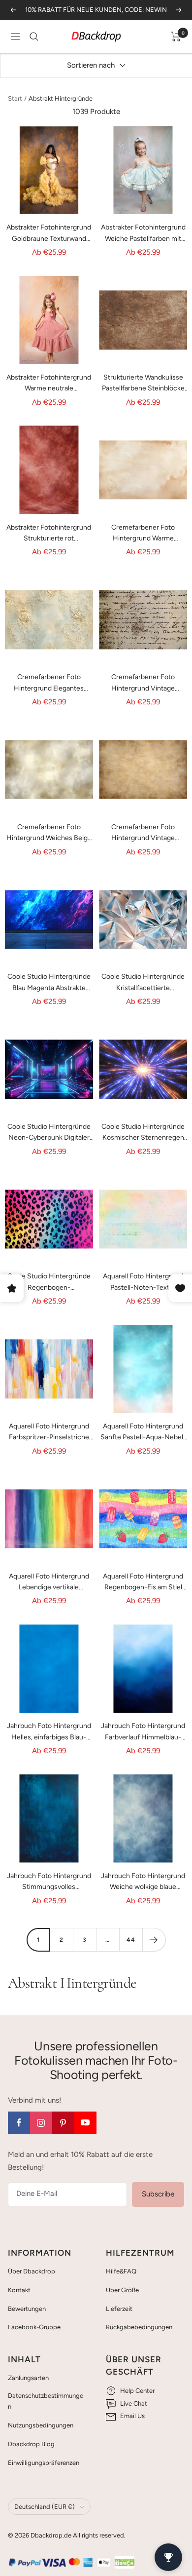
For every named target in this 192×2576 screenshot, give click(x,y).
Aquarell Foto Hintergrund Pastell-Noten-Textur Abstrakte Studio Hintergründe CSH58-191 (143, 1283)
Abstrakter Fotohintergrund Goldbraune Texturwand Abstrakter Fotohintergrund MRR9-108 (49, 234)
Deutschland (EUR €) (45, 2507)
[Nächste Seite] (154, 1940)
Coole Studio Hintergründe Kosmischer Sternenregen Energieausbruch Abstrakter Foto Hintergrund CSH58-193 (143, 1133)
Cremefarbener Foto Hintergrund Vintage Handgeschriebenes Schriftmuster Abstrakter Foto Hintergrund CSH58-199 (143, 683)
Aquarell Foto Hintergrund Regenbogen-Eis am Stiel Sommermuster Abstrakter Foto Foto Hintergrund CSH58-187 (143, 1583)
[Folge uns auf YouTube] (85, 2123)
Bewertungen (27, 2309)
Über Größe (122, 2290)
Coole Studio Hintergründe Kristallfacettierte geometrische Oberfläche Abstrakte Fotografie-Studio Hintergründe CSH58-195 (143, 983)
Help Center (137, 2391)
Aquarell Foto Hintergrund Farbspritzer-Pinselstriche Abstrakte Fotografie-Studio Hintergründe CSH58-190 (49, 1433)
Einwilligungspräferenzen (44, 2463)
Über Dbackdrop (32, 2271)
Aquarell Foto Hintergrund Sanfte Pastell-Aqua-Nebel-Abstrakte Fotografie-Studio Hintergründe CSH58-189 (143, 1433)
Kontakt (19, 2290)
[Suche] (34, 37)
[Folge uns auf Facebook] (19, 2123)
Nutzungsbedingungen (41, 2425)
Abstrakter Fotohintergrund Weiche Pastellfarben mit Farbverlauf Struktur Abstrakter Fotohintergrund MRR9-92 (143, 234)
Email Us (132, 2416)
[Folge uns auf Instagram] (41, 2123)
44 (131, 1940)
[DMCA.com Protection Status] (125, 2562)
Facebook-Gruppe (34, 2327)
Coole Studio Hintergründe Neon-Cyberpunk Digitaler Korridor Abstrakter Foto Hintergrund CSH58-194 (49, 1133)
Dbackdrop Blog (31, 2444)
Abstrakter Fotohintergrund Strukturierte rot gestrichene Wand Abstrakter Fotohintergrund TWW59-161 (49, 534)
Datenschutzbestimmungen (46, 2401)
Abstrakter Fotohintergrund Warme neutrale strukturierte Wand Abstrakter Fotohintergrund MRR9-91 (49, 384)
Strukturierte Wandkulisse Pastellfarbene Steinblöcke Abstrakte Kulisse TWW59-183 (143, 384)
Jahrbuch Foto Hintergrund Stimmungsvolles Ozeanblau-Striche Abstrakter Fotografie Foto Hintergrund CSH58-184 (49, 1882)
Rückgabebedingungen (139, 2327)
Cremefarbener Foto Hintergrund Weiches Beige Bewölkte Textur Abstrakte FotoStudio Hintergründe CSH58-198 (49, 833)
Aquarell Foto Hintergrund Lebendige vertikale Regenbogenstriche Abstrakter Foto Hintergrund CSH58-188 (49, 1583)
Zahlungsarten (28, 2378)
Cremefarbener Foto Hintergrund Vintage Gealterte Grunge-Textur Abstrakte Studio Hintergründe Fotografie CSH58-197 (143, 833)
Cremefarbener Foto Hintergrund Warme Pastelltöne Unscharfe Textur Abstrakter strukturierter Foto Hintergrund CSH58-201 (143, 534)
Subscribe (158, 2194)
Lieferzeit (119, 2309)
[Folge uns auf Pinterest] (63, 2123)
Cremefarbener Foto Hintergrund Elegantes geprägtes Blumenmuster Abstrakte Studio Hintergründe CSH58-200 (49, 683)
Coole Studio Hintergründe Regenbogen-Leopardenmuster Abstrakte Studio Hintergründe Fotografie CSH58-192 (49, 1283)
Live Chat (134, 2403)
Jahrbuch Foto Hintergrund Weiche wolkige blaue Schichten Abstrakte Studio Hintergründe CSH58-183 (143, 1882)
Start (15, 98)
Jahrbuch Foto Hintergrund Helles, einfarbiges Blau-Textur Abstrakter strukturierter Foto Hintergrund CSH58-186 (49, 1732)
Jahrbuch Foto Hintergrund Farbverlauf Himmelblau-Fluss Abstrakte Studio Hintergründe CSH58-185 (143, 1732)
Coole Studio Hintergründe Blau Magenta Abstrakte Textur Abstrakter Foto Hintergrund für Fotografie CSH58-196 (49, 983)
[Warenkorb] (176, 37)
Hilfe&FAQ (121, 2271)
